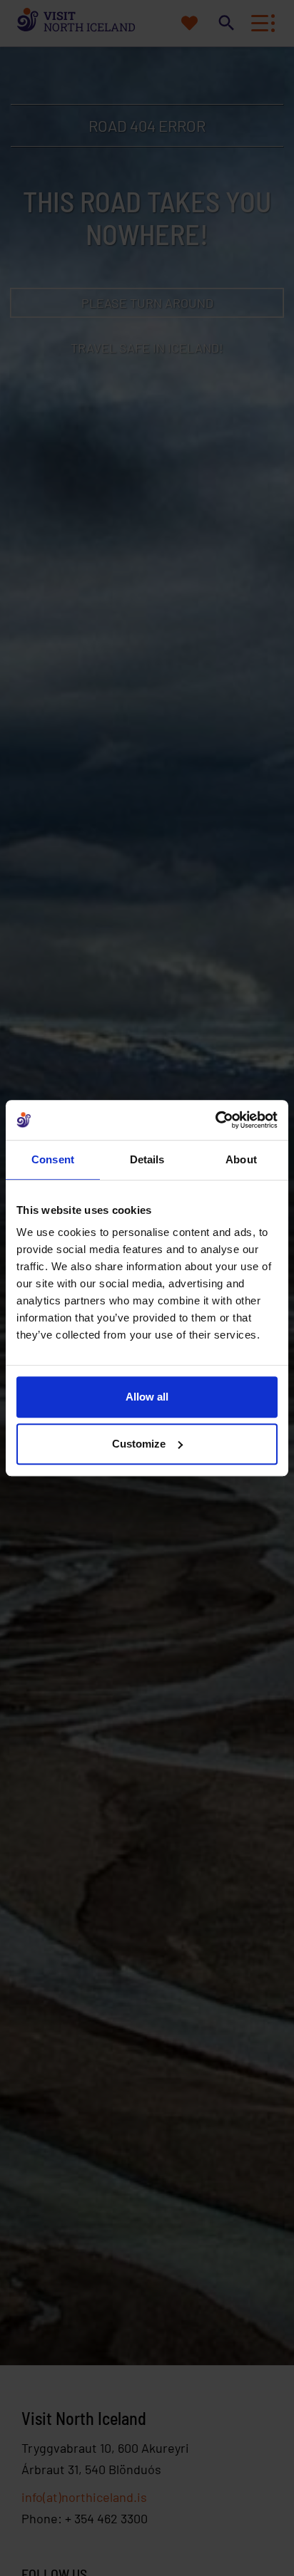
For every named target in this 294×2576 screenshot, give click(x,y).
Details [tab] (147, 1159)
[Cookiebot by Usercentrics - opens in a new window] (215, 1120)
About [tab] (241, 1159)
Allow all (147, 1397)
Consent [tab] (53, 1159)
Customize (139, 1444)
